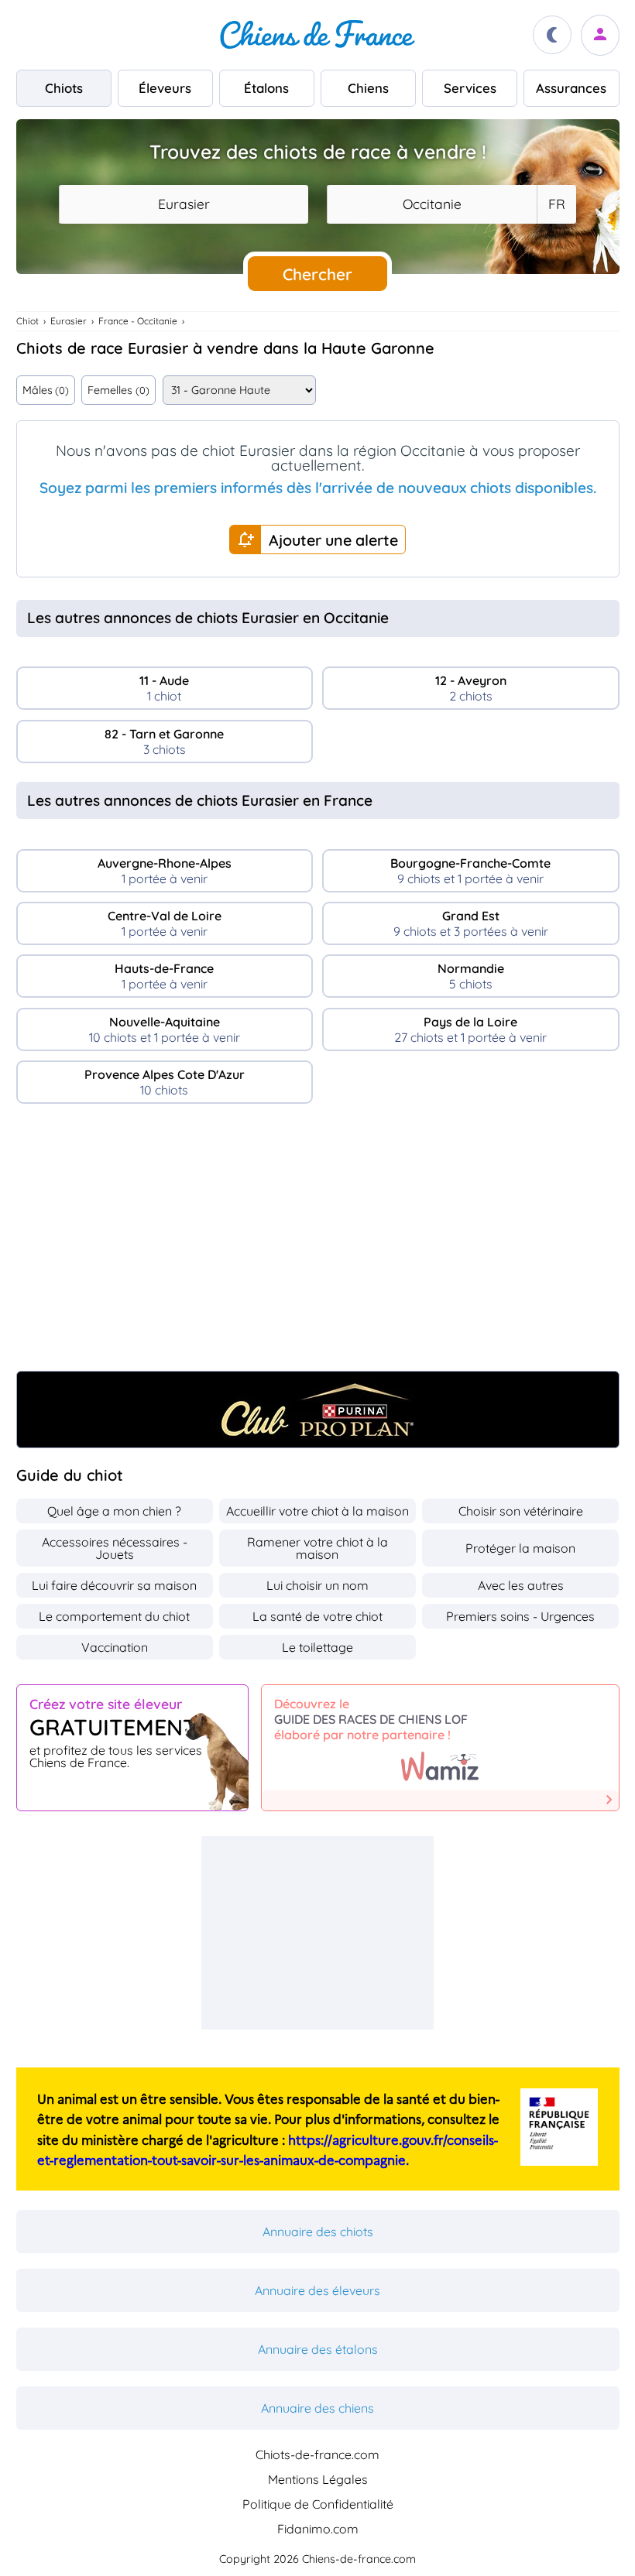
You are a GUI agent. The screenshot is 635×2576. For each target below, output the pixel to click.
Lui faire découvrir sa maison (114, 1585)
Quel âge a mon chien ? (114, 1511)
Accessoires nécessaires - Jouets (115, 1548)
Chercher (317, 274)
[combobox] (184, 204)
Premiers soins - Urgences (520, 1616)
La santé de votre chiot (317, 1616)
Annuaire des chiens (317, 2408)
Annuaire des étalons (318, 2349)
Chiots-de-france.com (317, 2454)
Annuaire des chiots (318, 2232)
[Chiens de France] (317, 35)
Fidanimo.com (318, 2529)
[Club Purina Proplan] (318, 1410)
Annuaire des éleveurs (317, 2290)
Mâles (46, 390)
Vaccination (115, 1647)
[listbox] (556, 204)
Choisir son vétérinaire (521, 1511)
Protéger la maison (520, 1548)
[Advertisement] (318, 1243)
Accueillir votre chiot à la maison (317, 1511)
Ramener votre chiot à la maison (317, 1548)
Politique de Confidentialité (318, 2504)
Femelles (118, 390)
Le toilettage (317, 1647)
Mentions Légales (318, 2479)
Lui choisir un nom (317, 1585)
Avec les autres (521, 1585)
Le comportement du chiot (114, 1616)
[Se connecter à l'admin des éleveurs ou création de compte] (600, 35)
